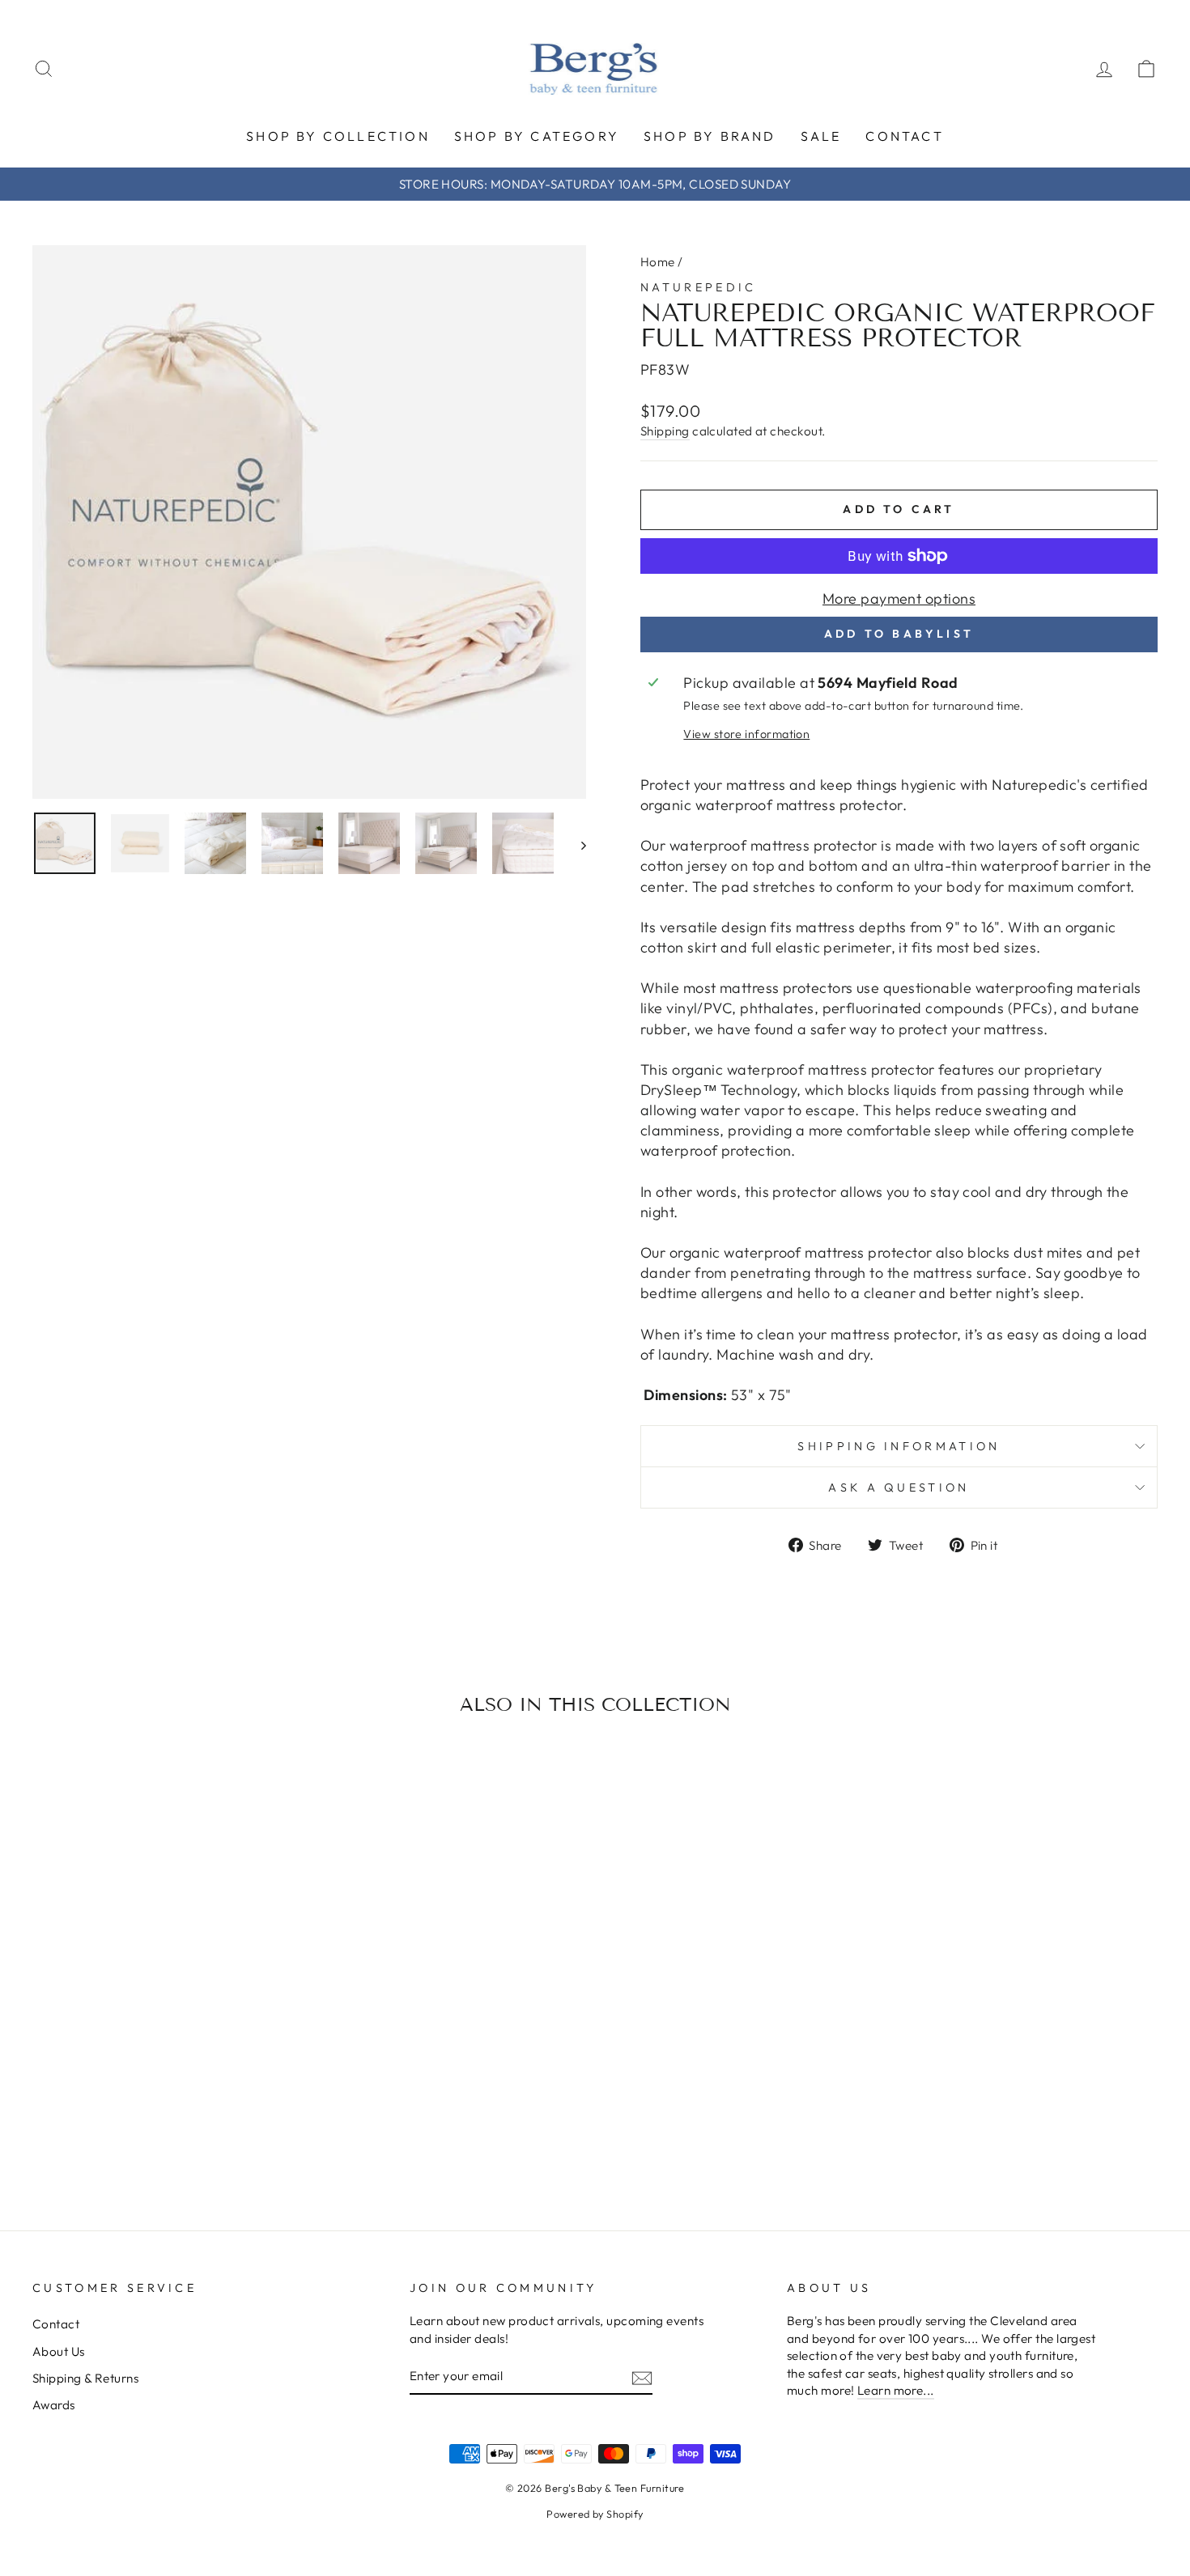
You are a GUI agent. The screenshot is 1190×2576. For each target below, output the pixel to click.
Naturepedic (699, 287)
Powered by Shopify (595, 2514)
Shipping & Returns (85, 2378)
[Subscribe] (642, 2377)
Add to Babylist (899, 634)
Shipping (665, 431)
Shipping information (899, 1446)
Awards (54, 2405)
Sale (821, 136)
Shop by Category (537, 136)
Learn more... (896, 2390)
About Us (59, 2351)
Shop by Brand (710, 136)
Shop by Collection (338, 136)
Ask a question (899, 1487)
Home (658, 262)
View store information (746, 734)
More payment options (899, 598)
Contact (904, 136)
